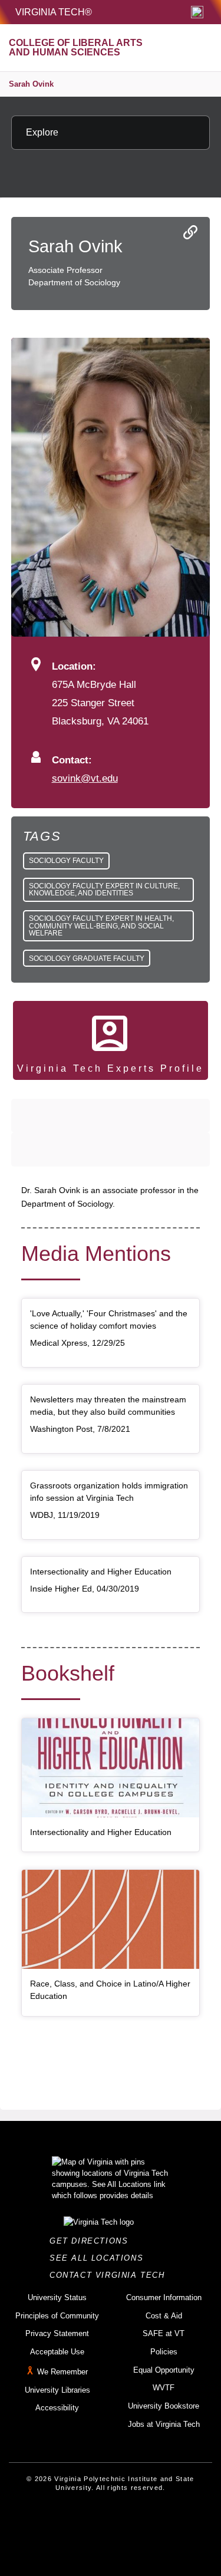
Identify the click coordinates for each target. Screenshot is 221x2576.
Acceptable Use (57, 2352)
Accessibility (57, 2408)
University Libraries (57, 2390)
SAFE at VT (164, 2333)
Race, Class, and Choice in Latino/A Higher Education (110, 1990)
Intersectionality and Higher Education (101, 1572)
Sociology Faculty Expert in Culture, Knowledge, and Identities (104, 890)
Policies (164, 2352)
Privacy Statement (57, 2333)
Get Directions (92, 2241)
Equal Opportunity (164, 2370)
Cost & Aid (164, 2316)
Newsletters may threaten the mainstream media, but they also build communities (108, 1406)
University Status (57, 2297)
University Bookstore (164, 2406)
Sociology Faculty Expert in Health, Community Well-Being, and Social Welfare (101, 925)
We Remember (62, 2372)
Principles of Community (57, 2316)
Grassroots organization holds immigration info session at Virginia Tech (109, 1492)
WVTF (164, 2388)
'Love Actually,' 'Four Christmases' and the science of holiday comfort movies (109, 1320)
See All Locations (100, 2258)
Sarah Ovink (31, 84)
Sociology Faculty (66, 861)
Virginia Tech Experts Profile (111, 1068)
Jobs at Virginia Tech (164, 2424)
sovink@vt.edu (85, 778)
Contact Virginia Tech (111, 2275)
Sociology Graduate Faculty (87, 958)
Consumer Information (164, 2297)
